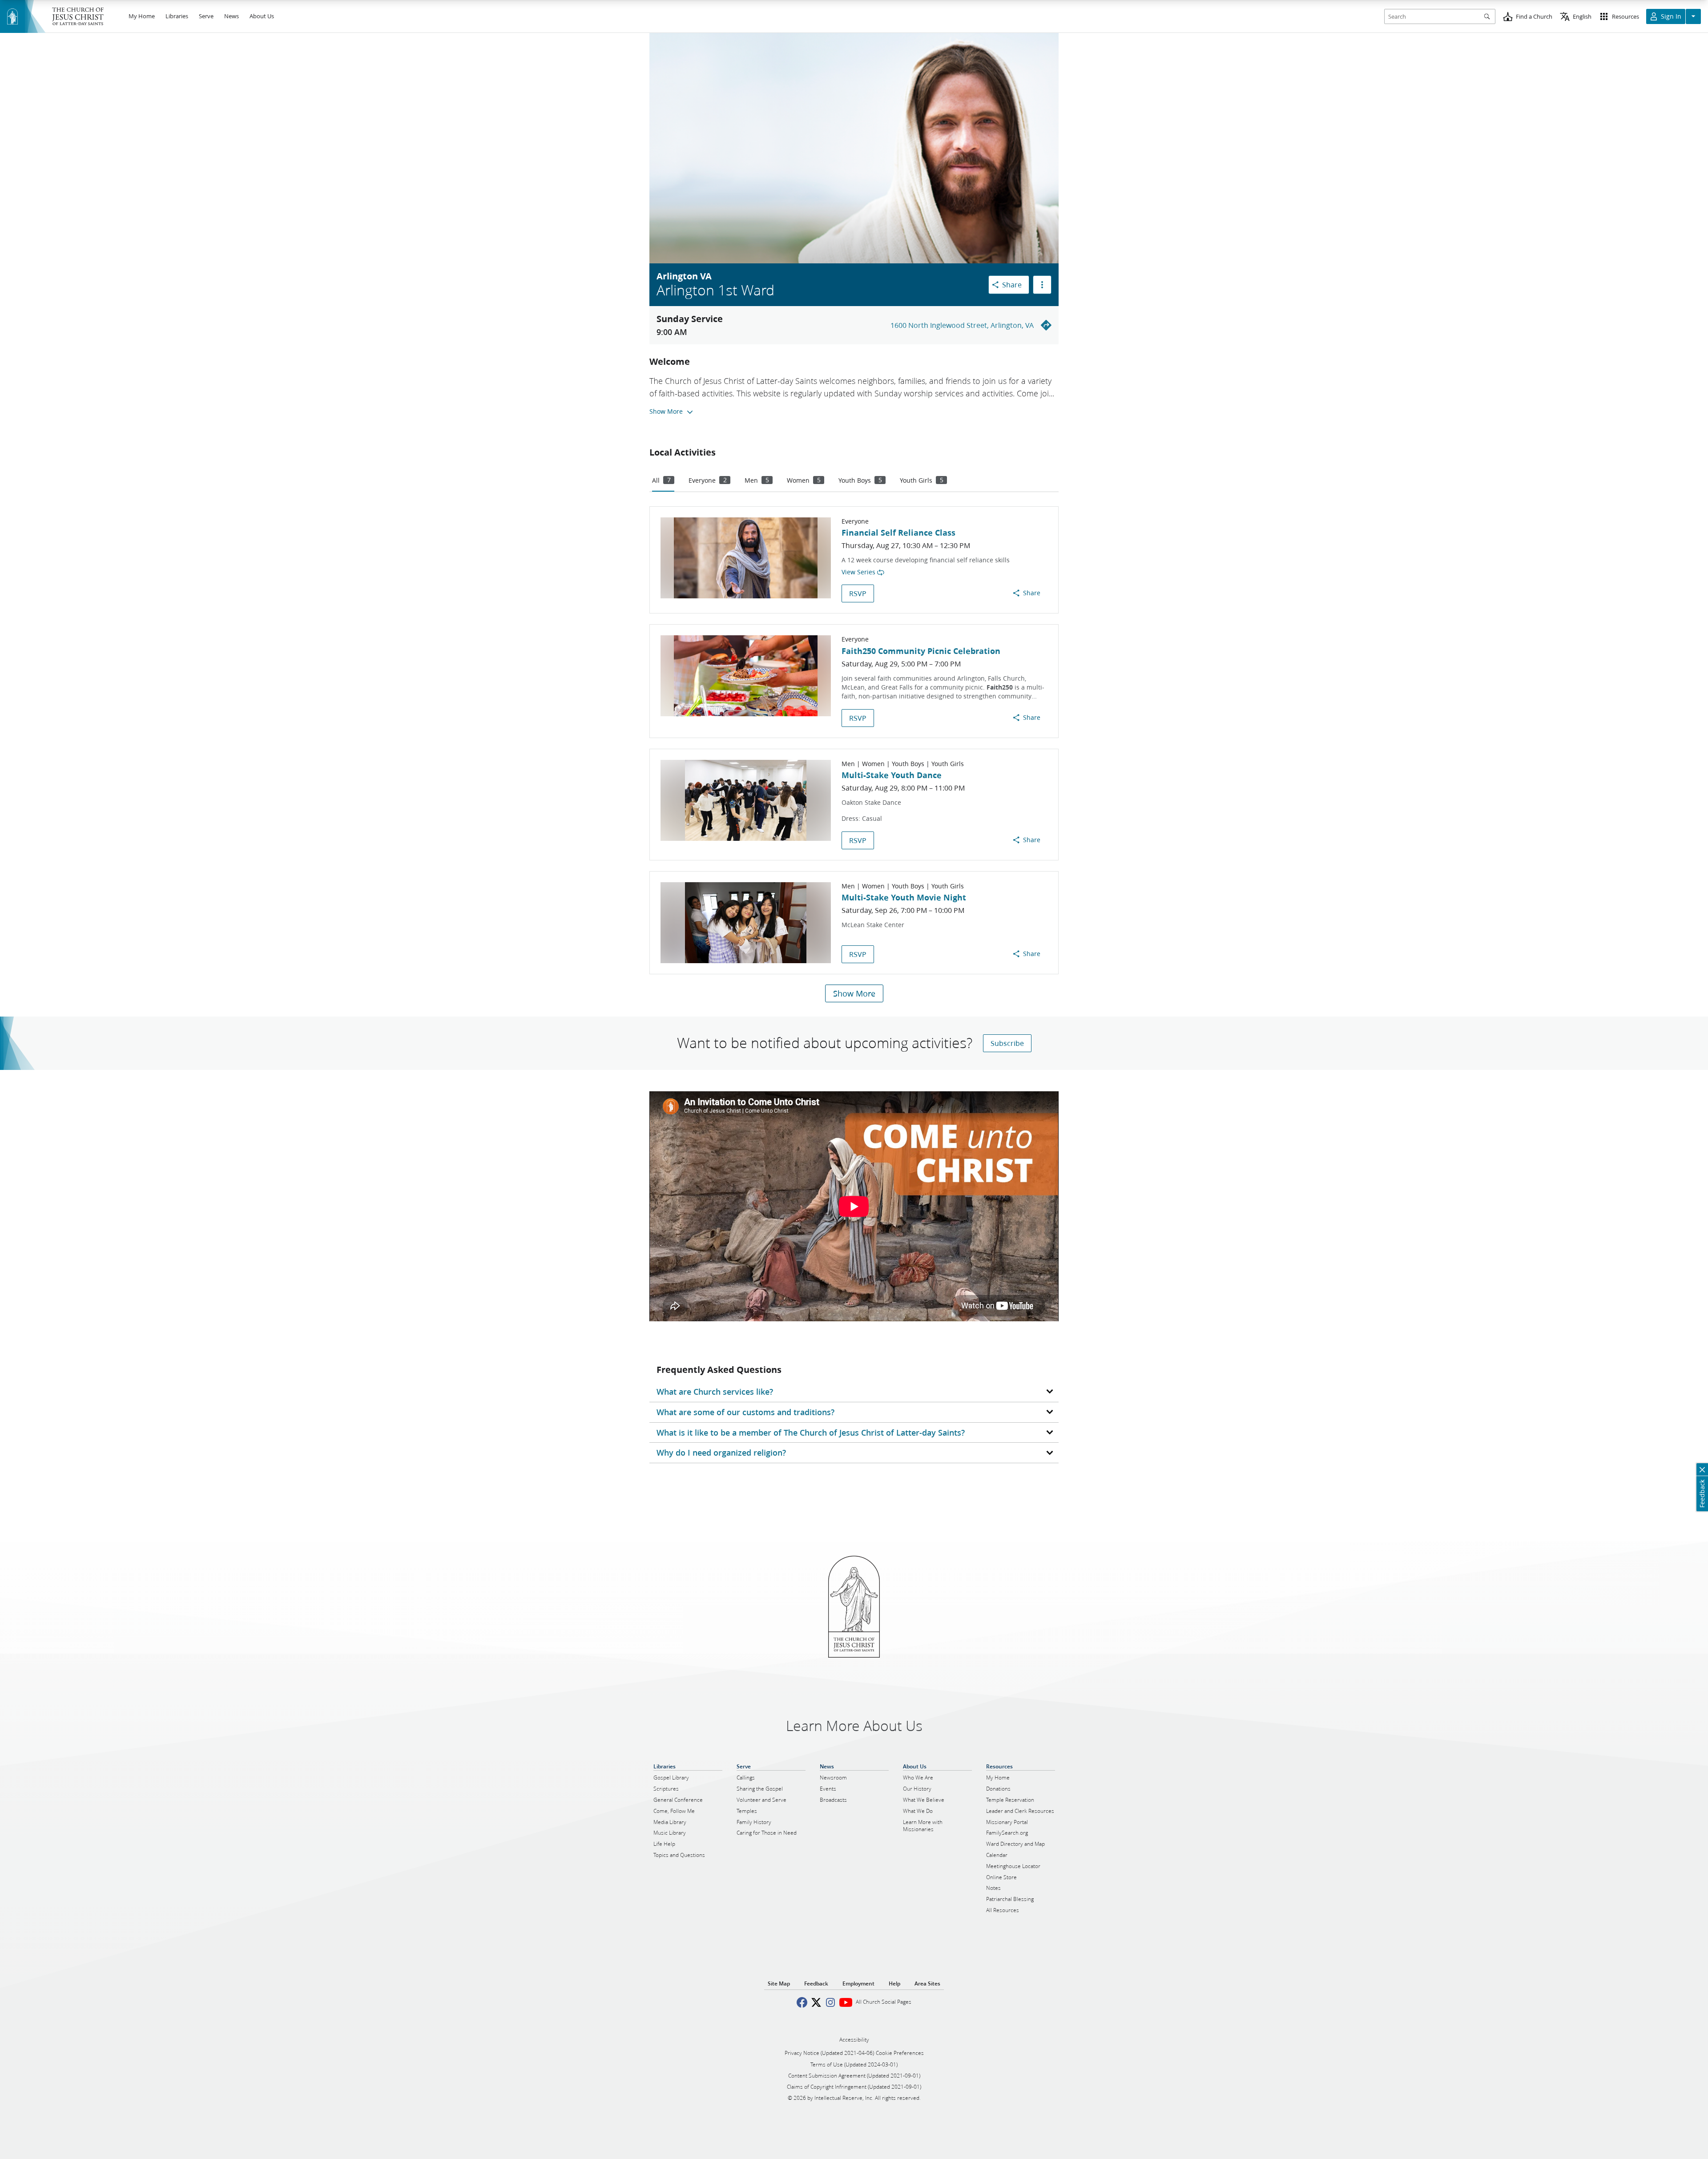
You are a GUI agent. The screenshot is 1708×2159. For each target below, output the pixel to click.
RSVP (858, 593)
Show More (854, 993)
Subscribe (1007, 1043)
